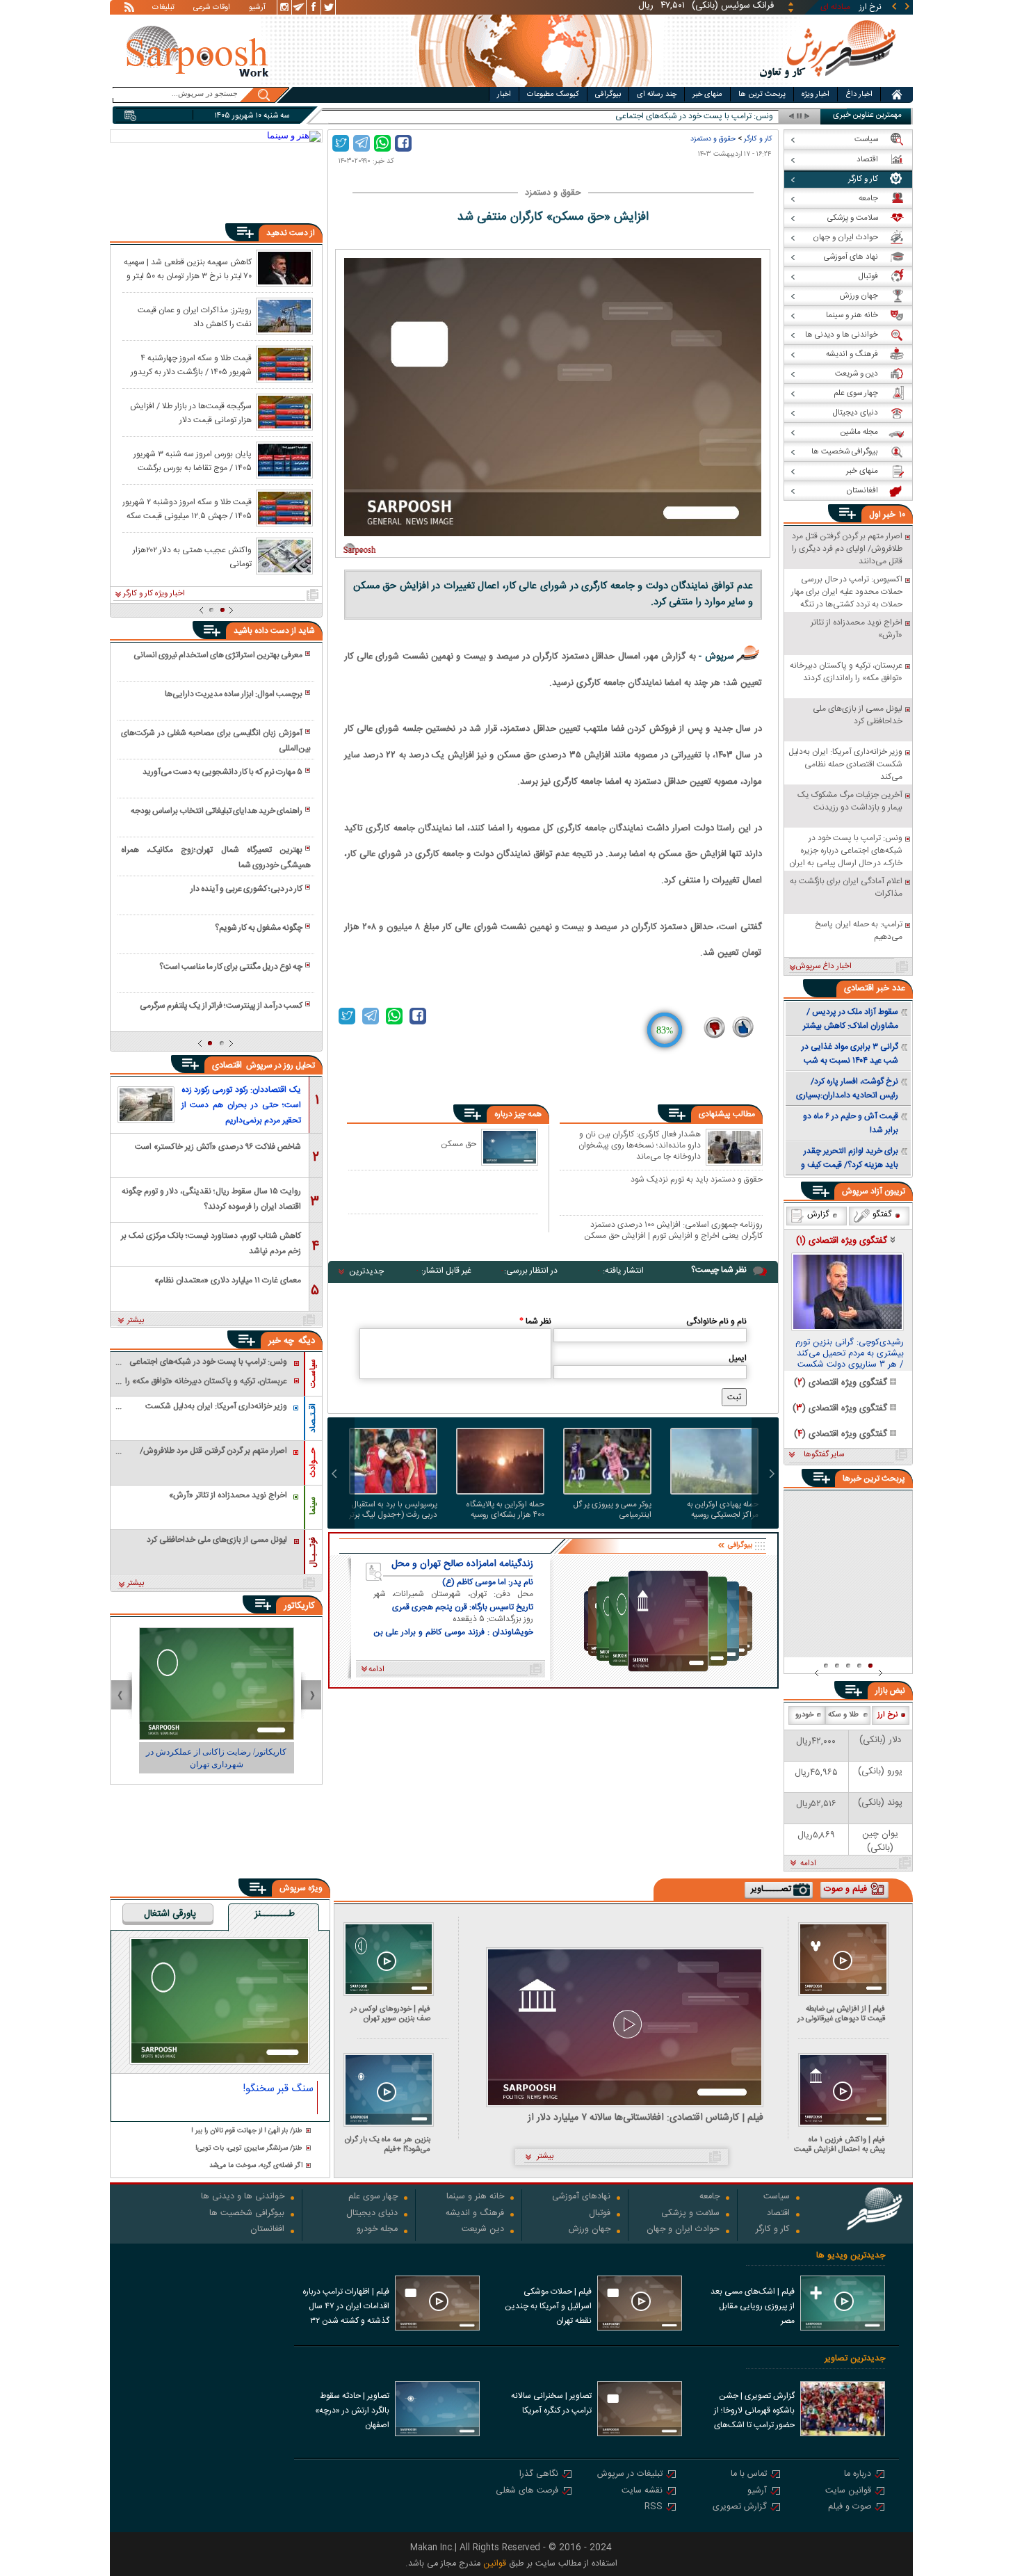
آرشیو (257, 8)
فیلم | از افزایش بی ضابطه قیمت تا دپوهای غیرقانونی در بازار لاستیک (841, 2014)
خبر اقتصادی (867, 988)
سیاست (777, 2197)
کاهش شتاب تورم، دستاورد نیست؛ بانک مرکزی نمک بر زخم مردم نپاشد (211, 1242)
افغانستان (267, 2230)
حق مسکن (459, 1144)
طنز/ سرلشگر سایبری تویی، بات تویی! (249, 2149)
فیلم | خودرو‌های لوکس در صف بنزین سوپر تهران (390, 2014)
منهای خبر (707, 95)
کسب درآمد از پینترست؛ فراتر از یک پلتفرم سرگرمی (221, 1006)
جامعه (709, 2197)
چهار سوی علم (373, 2197)
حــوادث (313, 1463)
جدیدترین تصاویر (855, 2359)
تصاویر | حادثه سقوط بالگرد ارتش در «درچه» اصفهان (352, 2410)
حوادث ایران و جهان (683, 2230)
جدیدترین (366, 1271)
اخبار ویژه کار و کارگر (154, 594)
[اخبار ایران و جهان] (827, 84)
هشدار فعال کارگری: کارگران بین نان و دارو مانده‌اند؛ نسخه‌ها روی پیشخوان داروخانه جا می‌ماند (640, 1145)
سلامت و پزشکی (690, 2214)
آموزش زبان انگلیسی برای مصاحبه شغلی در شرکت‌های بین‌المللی (216, 741)
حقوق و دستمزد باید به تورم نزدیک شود (697, 1180)
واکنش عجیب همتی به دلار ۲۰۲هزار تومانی (192, 556)
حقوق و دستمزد (713, 139)
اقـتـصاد (313, 1418)
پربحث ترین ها (762, 95)
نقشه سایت (642, 2492)
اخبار (504, 95)
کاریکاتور (299, 1606)
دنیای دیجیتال (372, 2214)
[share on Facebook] (403, 143)
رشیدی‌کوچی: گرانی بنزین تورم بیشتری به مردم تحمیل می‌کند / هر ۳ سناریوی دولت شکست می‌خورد (850, 1354)
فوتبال (600, 2214)
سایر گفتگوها (824, 1455)
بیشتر (136, 1321)
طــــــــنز (275, 1915)
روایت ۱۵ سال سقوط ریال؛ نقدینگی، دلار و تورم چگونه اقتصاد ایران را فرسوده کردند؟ (211, 1198)
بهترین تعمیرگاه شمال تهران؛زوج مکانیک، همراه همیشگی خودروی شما (216, 858)
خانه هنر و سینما (475, 2197)
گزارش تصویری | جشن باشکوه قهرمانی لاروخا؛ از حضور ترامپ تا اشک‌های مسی (754, 2412)
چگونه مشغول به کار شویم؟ (259, 928)
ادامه (808, 1864)
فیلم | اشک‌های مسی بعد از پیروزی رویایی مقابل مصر (753, 2306)
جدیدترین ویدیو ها (851, 2256)
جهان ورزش (590, 2230)
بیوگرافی (608, 95)
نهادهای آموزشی (581, 2197)
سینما (313, 1506)
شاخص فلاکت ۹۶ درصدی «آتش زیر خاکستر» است (218, 1147)
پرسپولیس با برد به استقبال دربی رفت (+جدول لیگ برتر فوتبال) (393, 1510)
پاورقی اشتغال (170, 1915)
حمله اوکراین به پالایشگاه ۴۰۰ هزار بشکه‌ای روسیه (505, 1510)
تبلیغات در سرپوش (630, 2475)
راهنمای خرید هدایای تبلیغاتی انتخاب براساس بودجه (217, 811)
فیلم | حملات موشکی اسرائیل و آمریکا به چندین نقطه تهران (548, 2306)
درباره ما (858, 2475)
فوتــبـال (313, 1552)
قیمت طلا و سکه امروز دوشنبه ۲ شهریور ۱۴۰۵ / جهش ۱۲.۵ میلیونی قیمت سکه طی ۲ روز (187, 508)
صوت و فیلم (850, 2507)
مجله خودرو (377, 2230)
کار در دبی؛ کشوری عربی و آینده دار (246, 889)
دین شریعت (483, 2230)
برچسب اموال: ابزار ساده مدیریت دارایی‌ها (234, 694)
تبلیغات (163, 8)
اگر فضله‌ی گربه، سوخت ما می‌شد (256, 2166)
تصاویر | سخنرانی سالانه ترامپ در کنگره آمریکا (551, 2403)
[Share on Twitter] (341, 143)
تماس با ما (749, 2475)
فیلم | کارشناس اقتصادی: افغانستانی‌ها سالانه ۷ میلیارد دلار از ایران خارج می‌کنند (646, 2118)
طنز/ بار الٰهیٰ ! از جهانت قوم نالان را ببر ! (247, 2131)
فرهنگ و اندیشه (475, 2214)
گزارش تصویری (740, 2507)
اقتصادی (228, 1065)
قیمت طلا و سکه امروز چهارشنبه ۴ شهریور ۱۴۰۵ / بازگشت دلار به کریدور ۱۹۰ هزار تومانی (191, 364)
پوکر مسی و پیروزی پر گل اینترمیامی (613, 1510)
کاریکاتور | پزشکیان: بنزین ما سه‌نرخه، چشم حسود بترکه (217, 1758)
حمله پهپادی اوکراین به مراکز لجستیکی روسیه (723, 1510)
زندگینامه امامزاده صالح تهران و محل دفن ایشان (462, 1564)
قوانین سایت (848, 2492)
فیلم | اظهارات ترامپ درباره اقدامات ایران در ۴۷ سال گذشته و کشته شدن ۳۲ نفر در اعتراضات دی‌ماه (346, 2308)
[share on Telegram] (362, 143)
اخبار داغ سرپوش (824, 967)
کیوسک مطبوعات (553, 95)
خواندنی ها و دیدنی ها (243, 2197)
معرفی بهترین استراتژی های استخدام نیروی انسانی (218, 655)
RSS (654, 2507)
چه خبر (281, 1341)
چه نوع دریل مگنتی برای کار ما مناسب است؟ (231, 967)
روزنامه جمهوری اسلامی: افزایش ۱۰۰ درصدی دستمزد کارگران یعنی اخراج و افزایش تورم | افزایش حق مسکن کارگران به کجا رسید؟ (673, 1230)
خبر (889, 515)
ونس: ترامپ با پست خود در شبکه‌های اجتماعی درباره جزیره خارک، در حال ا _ (646, 116)
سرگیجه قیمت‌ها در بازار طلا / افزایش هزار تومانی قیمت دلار (191, 412)
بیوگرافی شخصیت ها (247, 2214)
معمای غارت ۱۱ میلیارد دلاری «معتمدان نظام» (228, 1280)
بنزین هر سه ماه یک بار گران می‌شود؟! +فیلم (388, 2144)
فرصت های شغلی (527, 2492)
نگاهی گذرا (539, 2475)
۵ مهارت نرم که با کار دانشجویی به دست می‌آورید (222, 772)
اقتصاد (778, 2214)
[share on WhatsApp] (382, 143)
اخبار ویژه (816, 95)
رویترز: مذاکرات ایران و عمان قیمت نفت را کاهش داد (195, 316)
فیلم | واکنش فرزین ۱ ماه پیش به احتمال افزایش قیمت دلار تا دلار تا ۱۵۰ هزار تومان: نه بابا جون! (839, 2144)
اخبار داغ (859, 95)
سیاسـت (313, 1374)
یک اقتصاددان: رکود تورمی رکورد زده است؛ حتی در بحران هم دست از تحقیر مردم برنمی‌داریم (241, 1105)
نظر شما (535, 1321)
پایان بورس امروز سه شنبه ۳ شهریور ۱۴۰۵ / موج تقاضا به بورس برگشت (193, 460)
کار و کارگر (758, 139)
